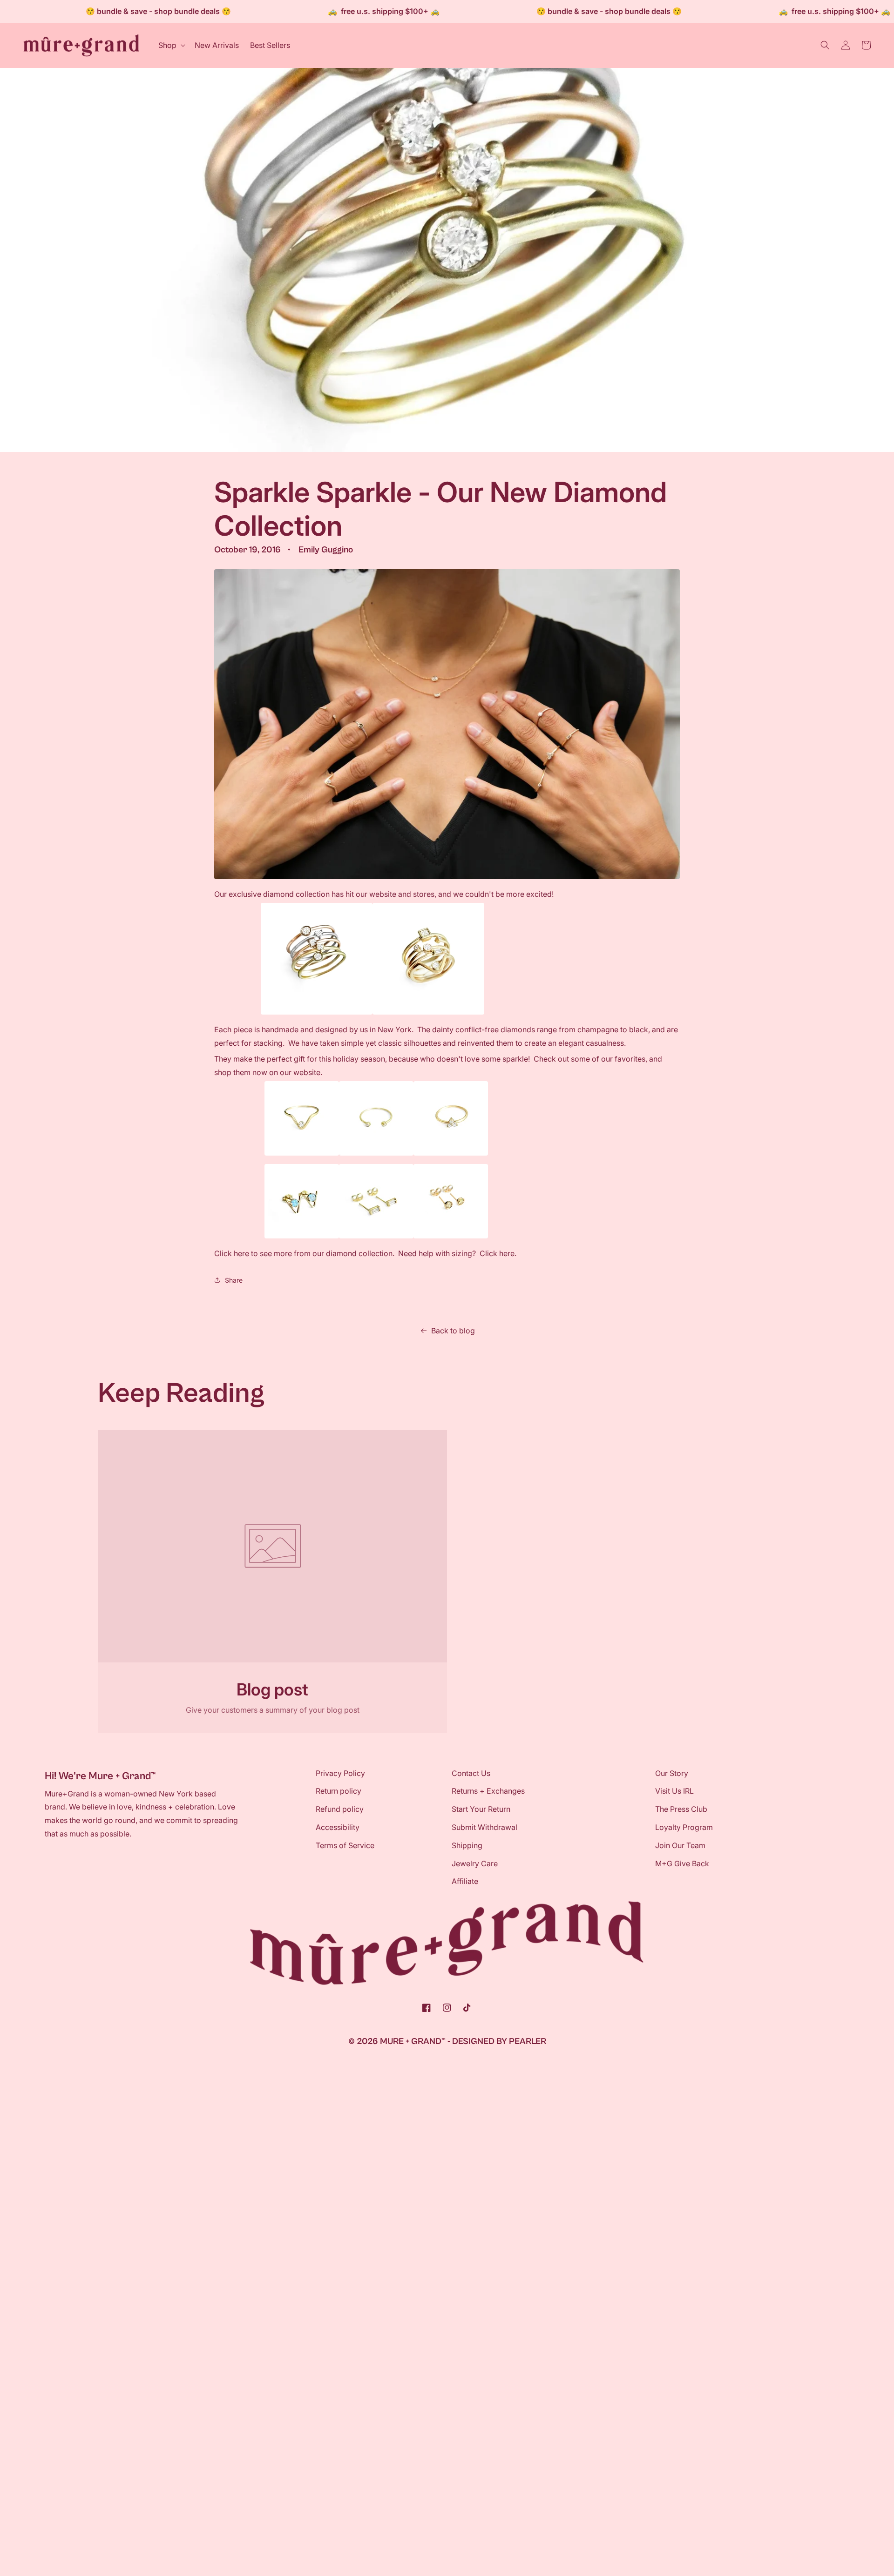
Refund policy (340, 1809)
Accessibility (338, 1827)
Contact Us (471, 1773)
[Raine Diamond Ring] (302, 1155)
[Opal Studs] (302, 1238)
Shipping (467, 1845)
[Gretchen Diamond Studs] (451, 1238)
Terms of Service (345, 1845)
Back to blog (453, 1331)
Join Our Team (680, 1845)
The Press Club (681, 1809)
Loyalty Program (684, 1827)
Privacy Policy (340, 1773)
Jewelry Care (475, 1863)
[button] (171, 45)
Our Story (672, 1773)
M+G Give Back (682, 1863)
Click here (232, 1253)
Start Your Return (481, 1809)
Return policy (339, 1791)
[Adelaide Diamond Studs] (376, 1238)
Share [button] (234, 1280)
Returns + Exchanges (488, 1791)
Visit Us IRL (674, 1791)
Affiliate (465, 1881)
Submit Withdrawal (484, 1827)
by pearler (521, 2041)
